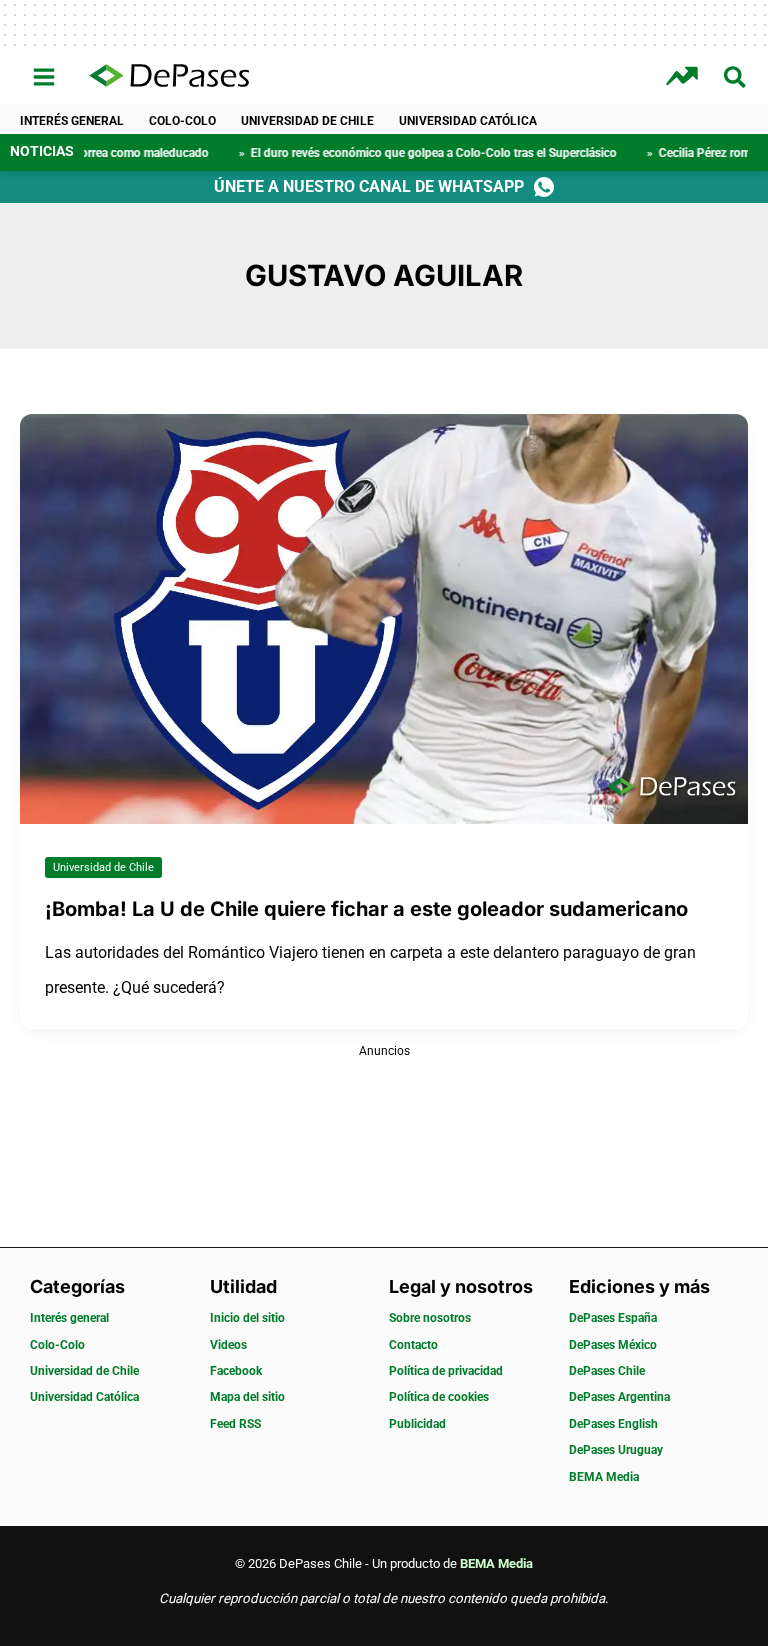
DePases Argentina (619, 1397)
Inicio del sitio (247, 1318)
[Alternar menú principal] (44, 77)
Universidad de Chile (307, 121)
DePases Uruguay (616, 1450)
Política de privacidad (446, 1371)
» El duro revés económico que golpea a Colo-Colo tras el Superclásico (379, 153)
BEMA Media (604, 1477)
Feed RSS (235, 1424)
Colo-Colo (182, 121)
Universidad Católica (468, 121)
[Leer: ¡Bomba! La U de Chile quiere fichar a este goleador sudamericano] (384, 617)
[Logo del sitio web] (169, 77)
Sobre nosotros (430, 1318)
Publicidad (417, 1424)
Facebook (236, 1371)
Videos (228, 1345)
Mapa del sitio (247, 1397)
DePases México (613, 1345)
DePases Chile (607, 1371)
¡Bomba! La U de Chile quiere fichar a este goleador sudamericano (366, 909)
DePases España (613, 1318)
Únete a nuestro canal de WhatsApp (369, 186)
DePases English (613, 1424)
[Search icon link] (736, 81)
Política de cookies (439, 1397)
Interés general (72, 121)
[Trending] (684, 76)
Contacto (413, 1345)
